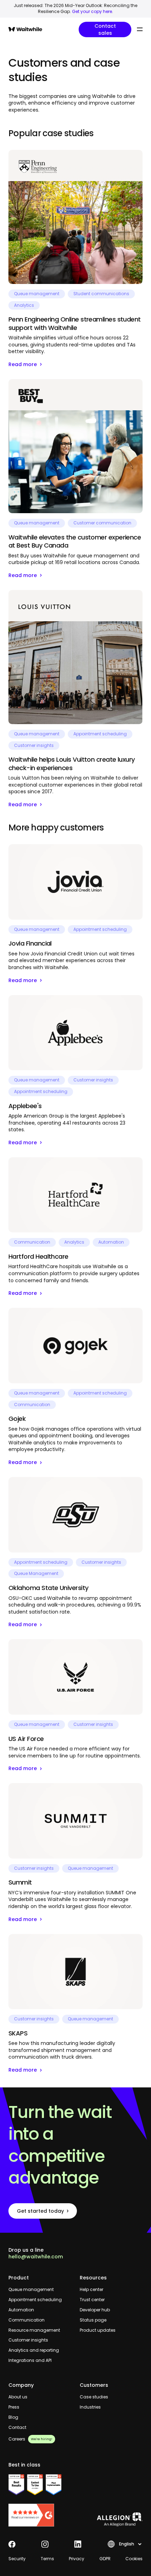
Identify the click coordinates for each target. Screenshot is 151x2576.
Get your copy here (92, 11)
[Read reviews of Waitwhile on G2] (40, 2515)
